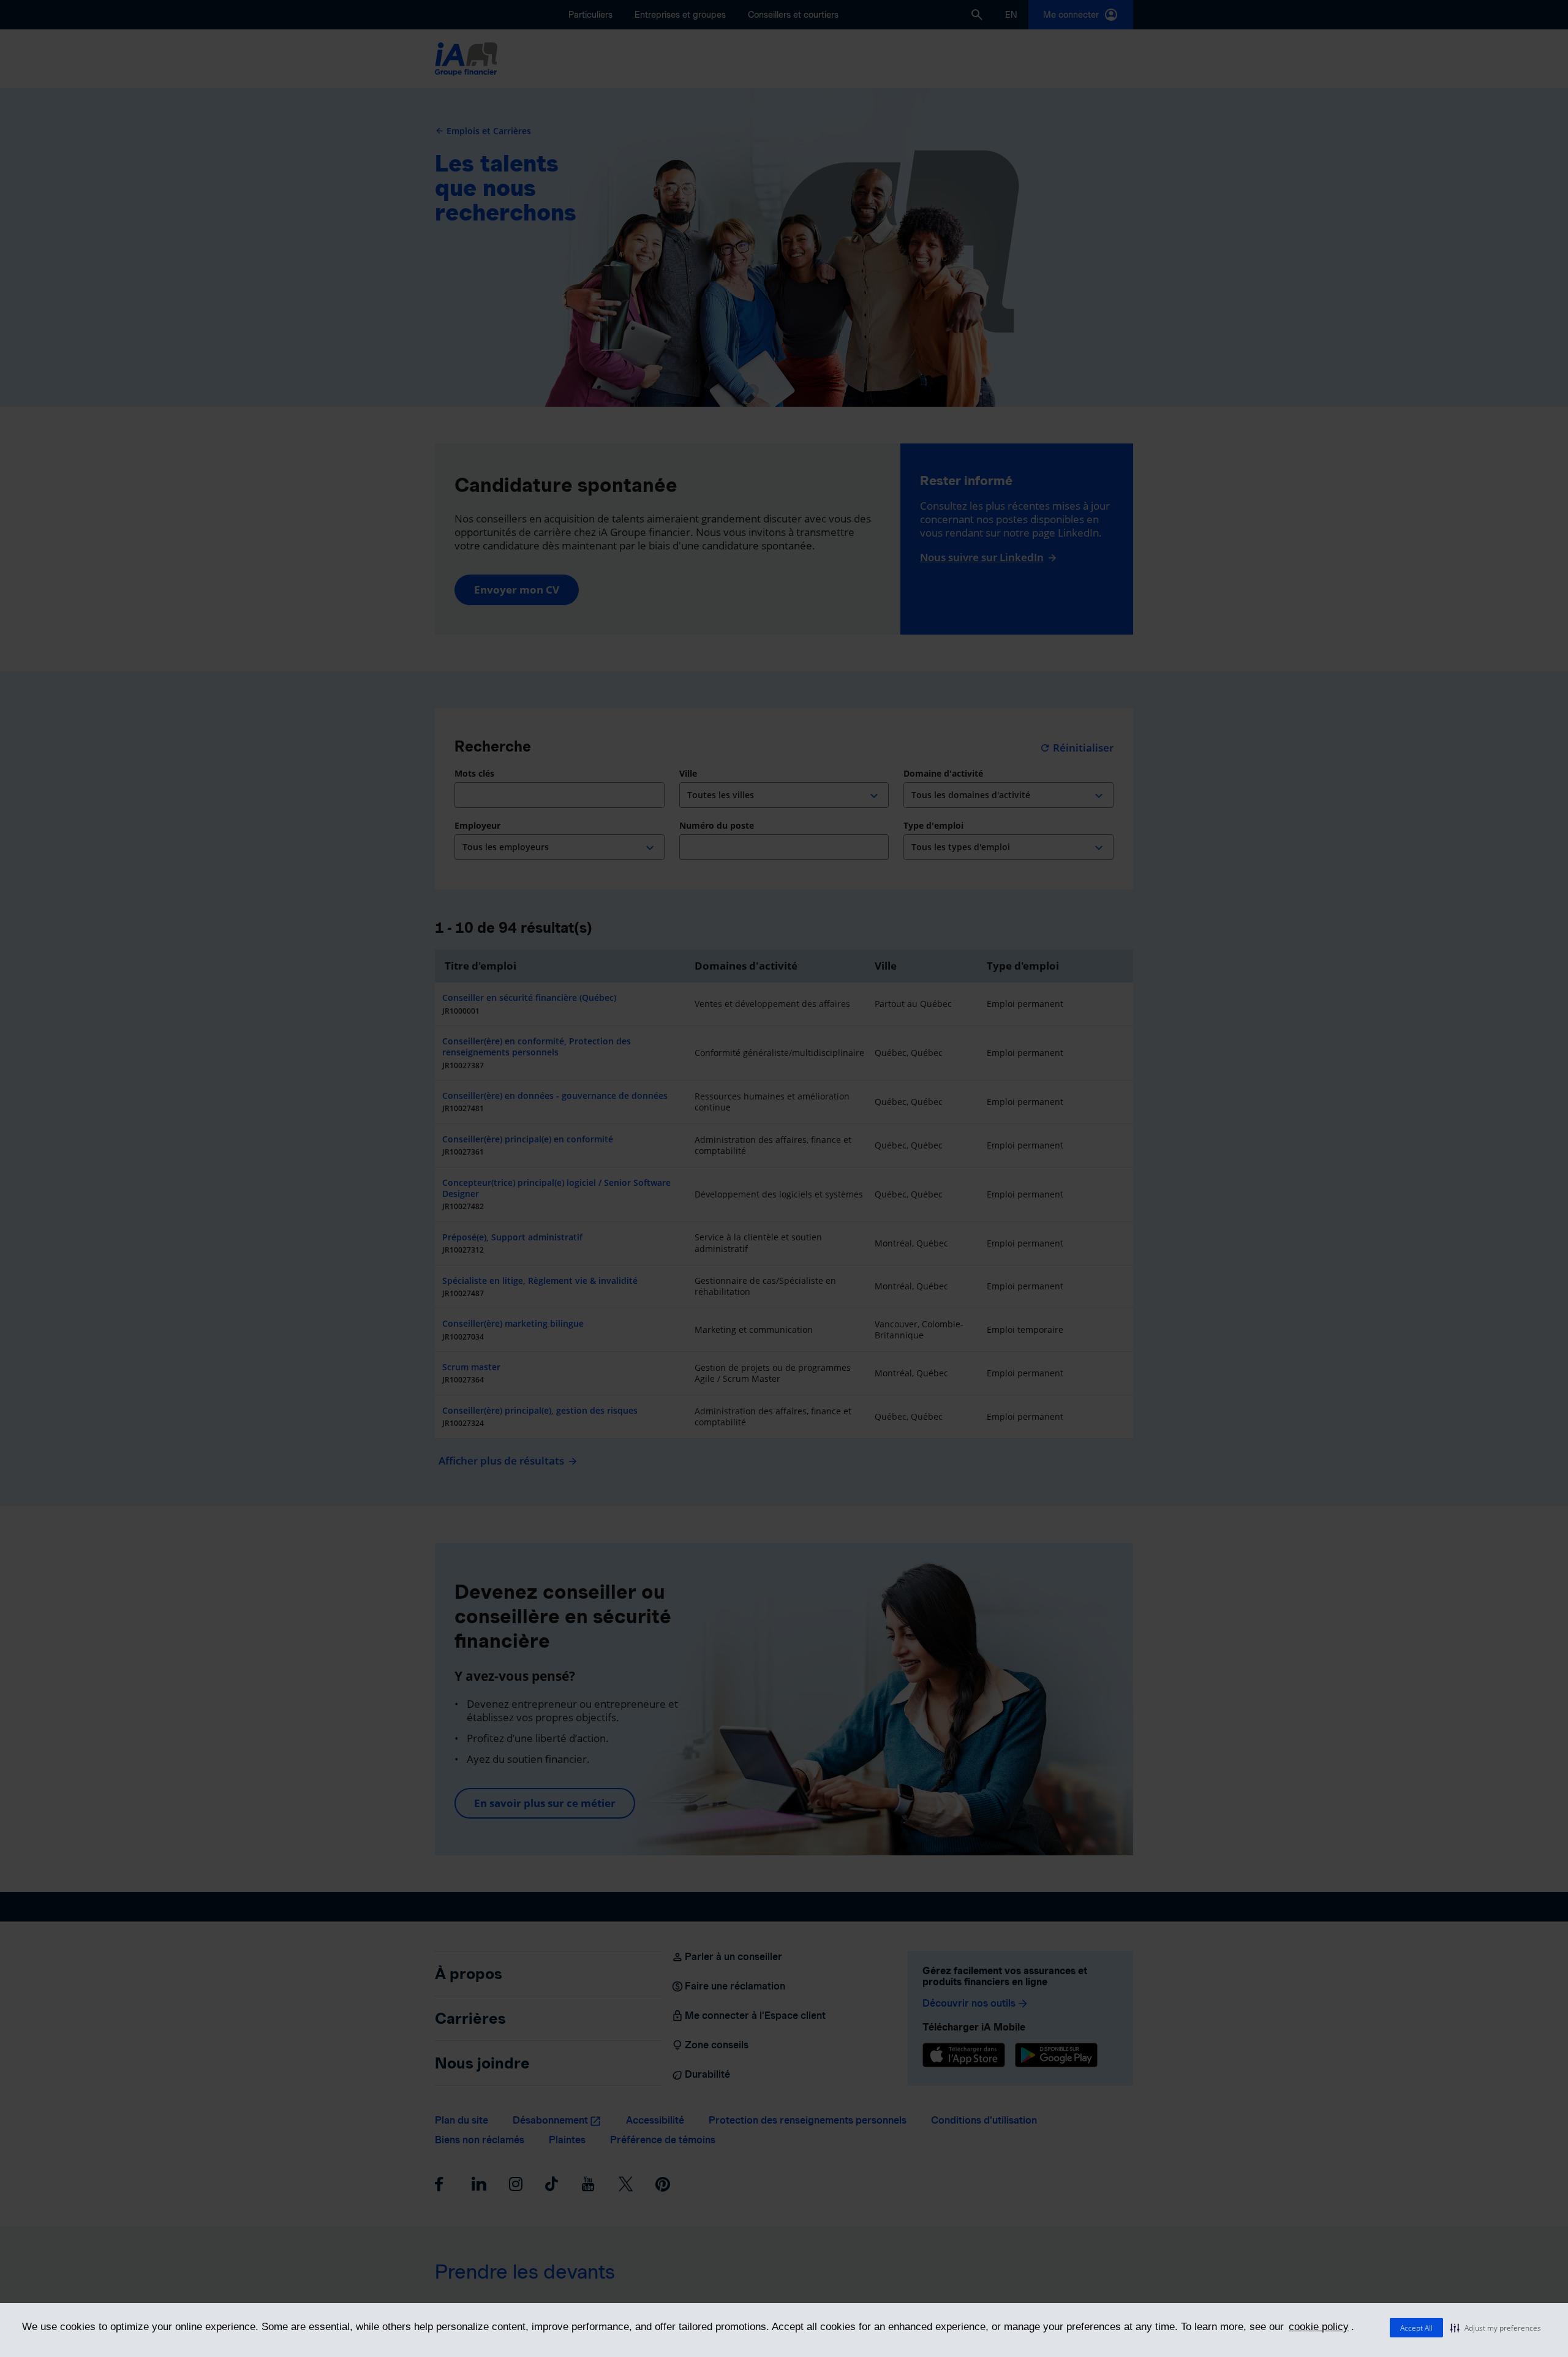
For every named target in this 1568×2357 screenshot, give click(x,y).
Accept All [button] (1416, 2328)
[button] (1496, 2328)
